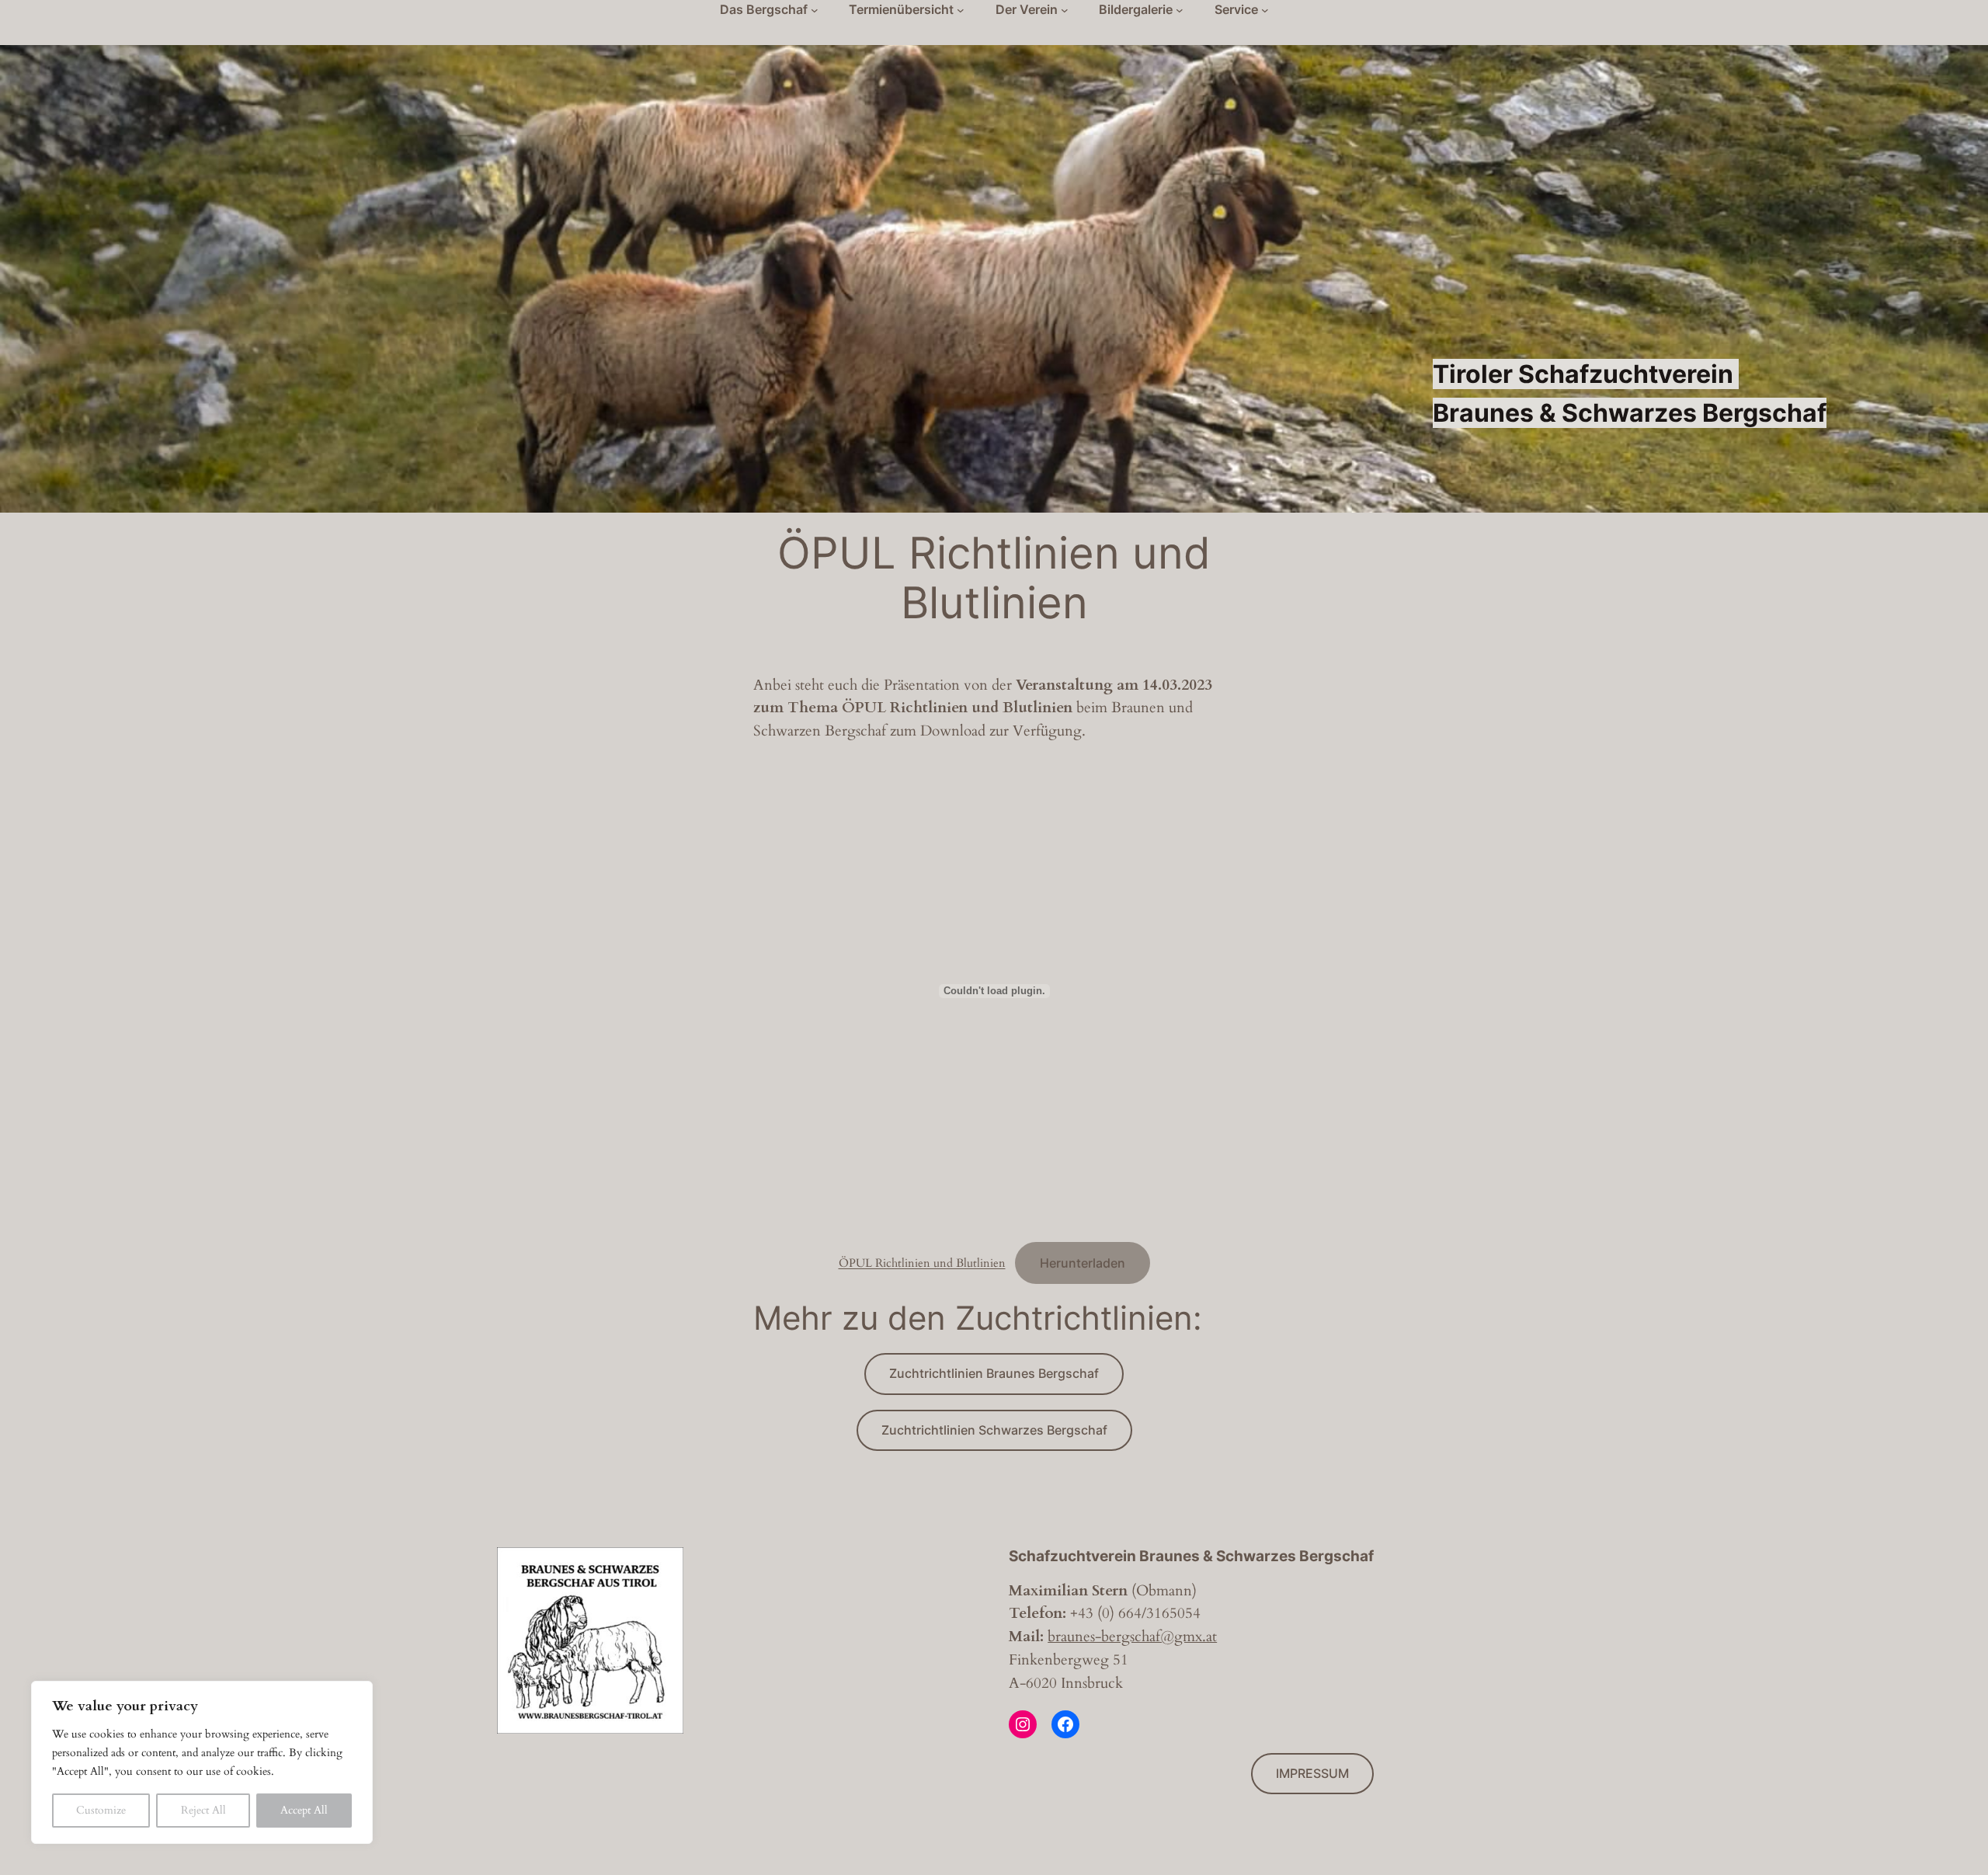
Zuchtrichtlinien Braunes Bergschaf (994, 1373)
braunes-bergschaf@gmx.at (1132, 1637)
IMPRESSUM (1312, 1773)
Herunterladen (1083, 1263)
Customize (101, 1810)
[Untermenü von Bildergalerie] (1180, 10)
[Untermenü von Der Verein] (1065, 10)
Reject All (203, 1810)
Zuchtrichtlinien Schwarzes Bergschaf (994, 1430)
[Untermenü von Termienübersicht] (961, 10)
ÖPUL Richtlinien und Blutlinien (922, 1264)
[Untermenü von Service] (1265, 10)
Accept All (304, 1810)
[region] (202, 1762)
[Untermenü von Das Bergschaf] (815, 10)
